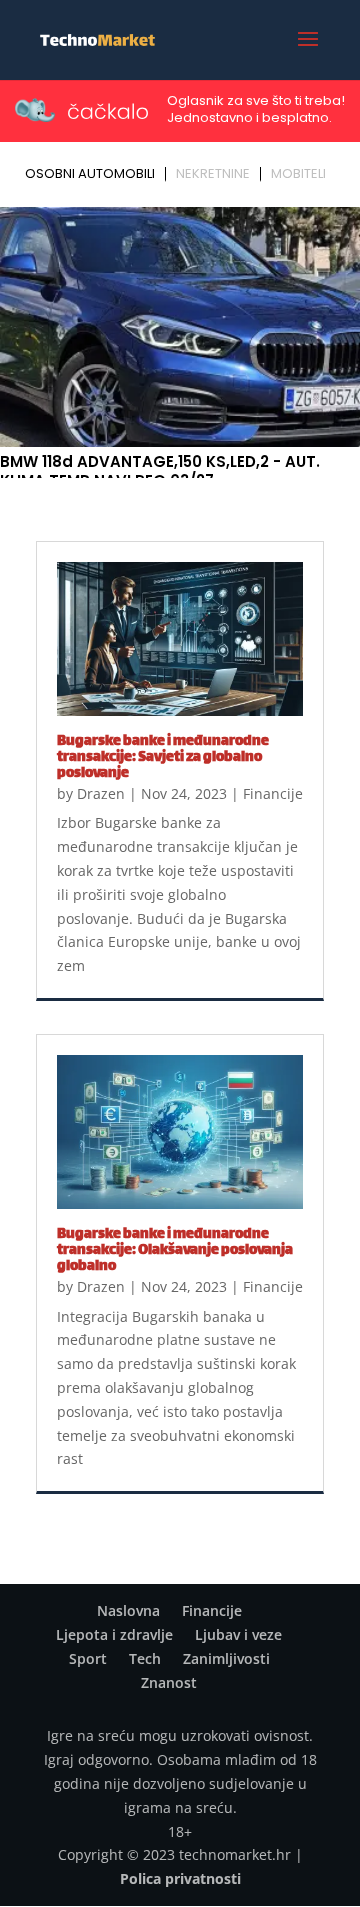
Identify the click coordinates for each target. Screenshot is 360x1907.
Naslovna (128, 1610)
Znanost (169, 1682)
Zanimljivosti (226, 1658)
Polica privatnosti (180, 1878)
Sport (88, 1658)
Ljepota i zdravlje (114, 1634)
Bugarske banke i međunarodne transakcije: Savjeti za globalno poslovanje (163, 757)
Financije (273, 793)
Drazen (101, 793)
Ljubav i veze (238, 1634)
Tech (145, 1658)
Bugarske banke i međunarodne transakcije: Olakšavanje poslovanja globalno (175, 1250)
